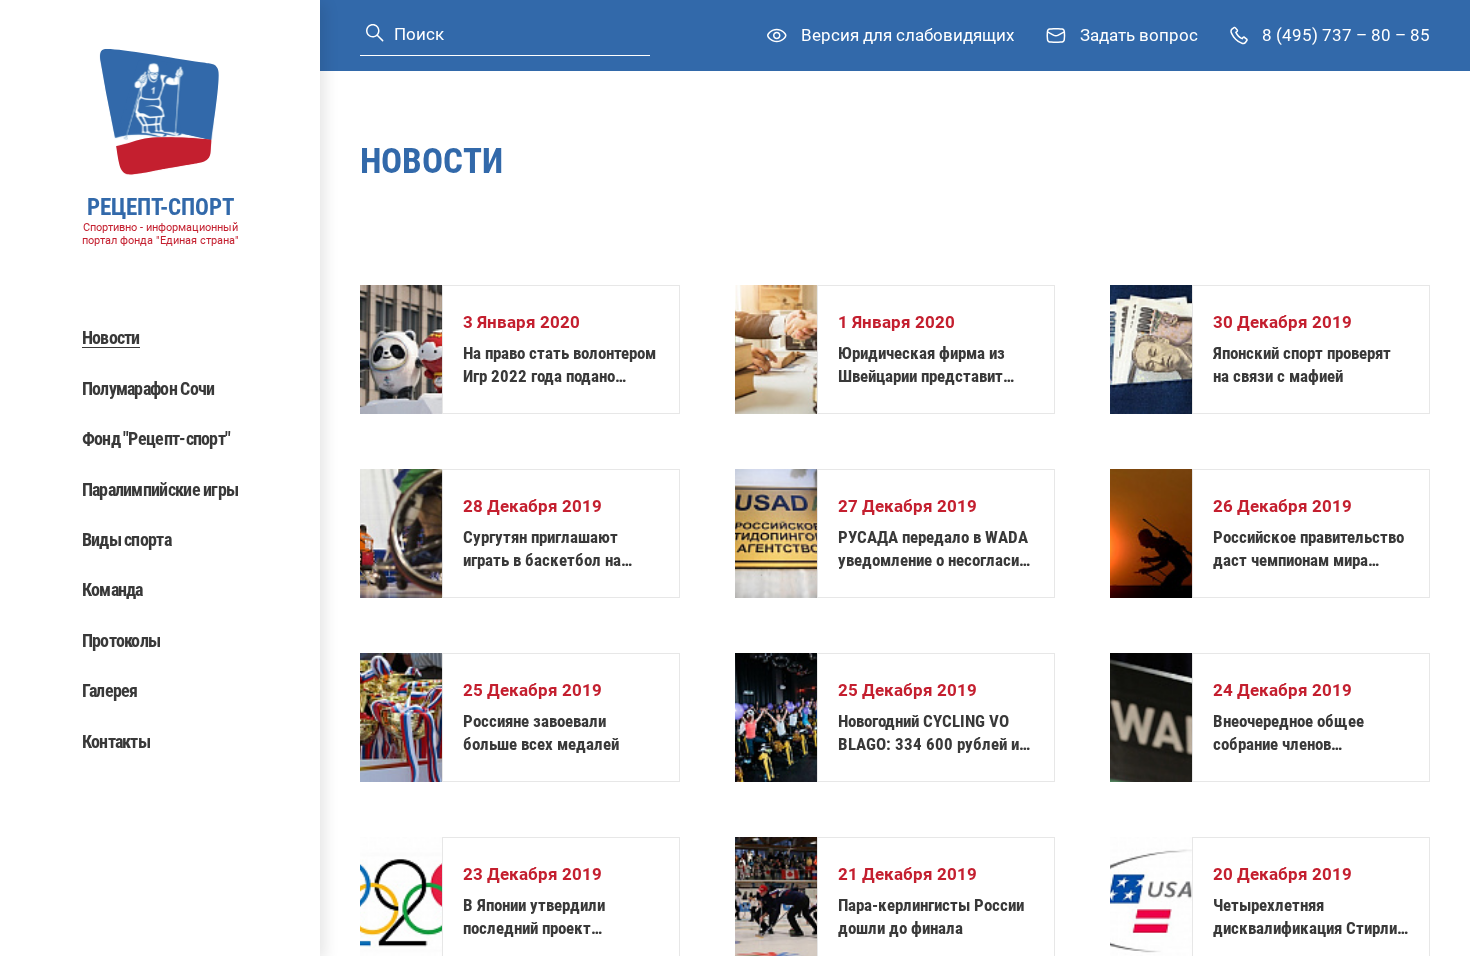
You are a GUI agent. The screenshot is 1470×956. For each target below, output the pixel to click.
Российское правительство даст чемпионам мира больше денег (1308, 549)
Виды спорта (126, 539)
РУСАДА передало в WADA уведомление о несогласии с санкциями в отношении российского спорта (933, 549)
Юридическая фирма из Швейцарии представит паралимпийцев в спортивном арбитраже (921, 365)
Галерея (110, 690)
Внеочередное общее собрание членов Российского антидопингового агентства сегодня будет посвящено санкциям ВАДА (1308, 733)
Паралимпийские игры (160, 489)
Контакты (116, 741)
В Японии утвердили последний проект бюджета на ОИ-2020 (540, 917)
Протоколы (121, 640)
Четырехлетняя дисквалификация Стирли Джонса (1305, 917)
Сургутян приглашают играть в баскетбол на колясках (542, 549)
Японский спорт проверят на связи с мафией (1302, 364)
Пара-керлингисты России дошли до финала (931, 916)
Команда (112, 589)
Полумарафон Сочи (148, 388)
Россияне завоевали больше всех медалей (541, 732)
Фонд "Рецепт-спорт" (156, 438)
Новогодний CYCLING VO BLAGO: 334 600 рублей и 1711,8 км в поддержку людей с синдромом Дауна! (935, 733)
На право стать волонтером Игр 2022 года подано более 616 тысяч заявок (559, 365)
